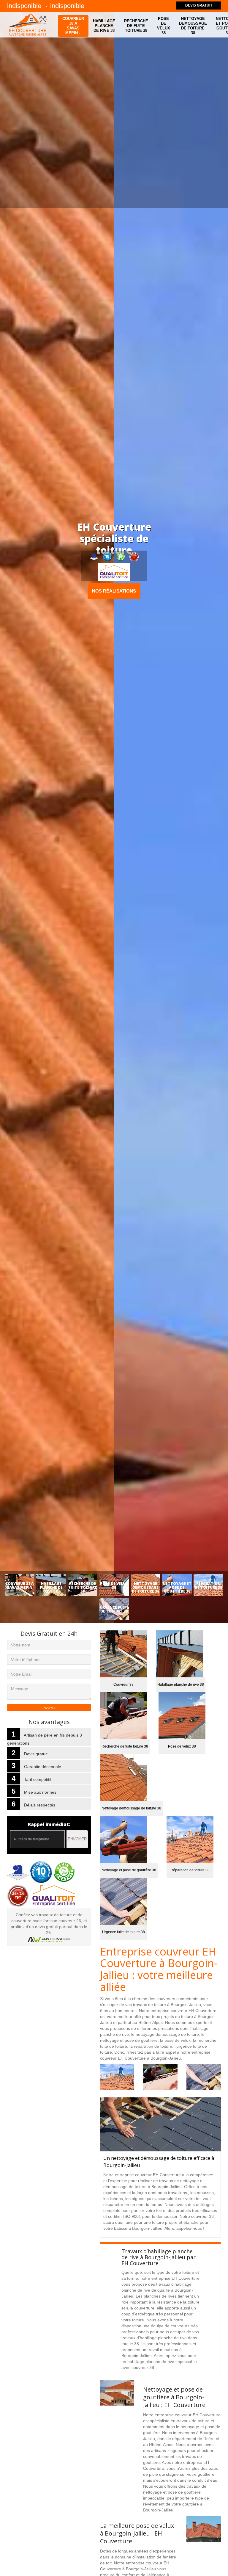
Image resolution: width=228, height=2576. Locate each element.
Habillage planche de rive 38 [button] (104, 26)
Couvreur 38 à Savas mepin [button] (73, 26)
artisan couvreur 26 (63, 1921)
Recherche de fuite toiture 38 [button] (136, 26)
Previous (17, 823)
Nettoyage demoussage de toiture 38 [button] (193, 26)
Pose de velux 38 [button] (164, 26)
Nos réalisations (114, 591)
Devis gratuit (199, 5)
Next (211, 823)
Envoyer (77, 1839)
